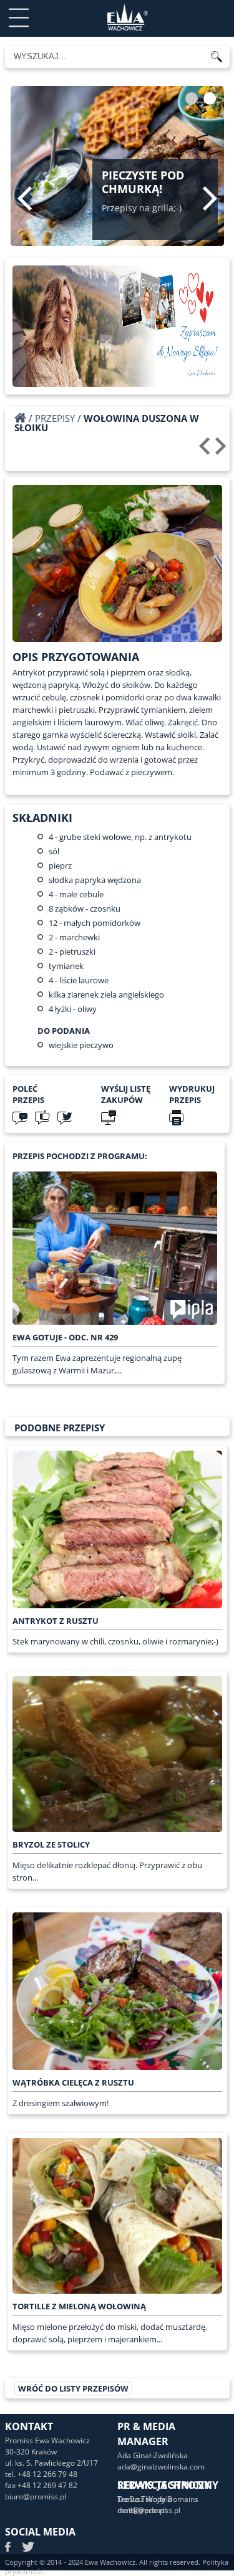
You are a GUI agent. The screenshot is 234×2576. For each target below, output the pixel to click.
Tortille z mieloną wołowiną (79, 2306)
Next (210, 198)
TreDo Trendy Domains (158, 2499)
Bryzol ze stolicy (51, 1844)
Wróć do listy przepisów (73, 2388)
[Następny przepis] (222, 451)
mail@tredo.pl (142, 2510)
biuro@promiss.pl (36, 2497)
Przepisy (55, 418)
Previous (25, 198)
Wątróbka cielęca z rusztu (73, 2082)
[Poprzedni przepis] (206, 451)
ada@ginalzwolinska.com (161, 2467)
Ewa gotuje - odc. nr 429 (65, 1337)
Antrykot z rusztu (56, 1621)
